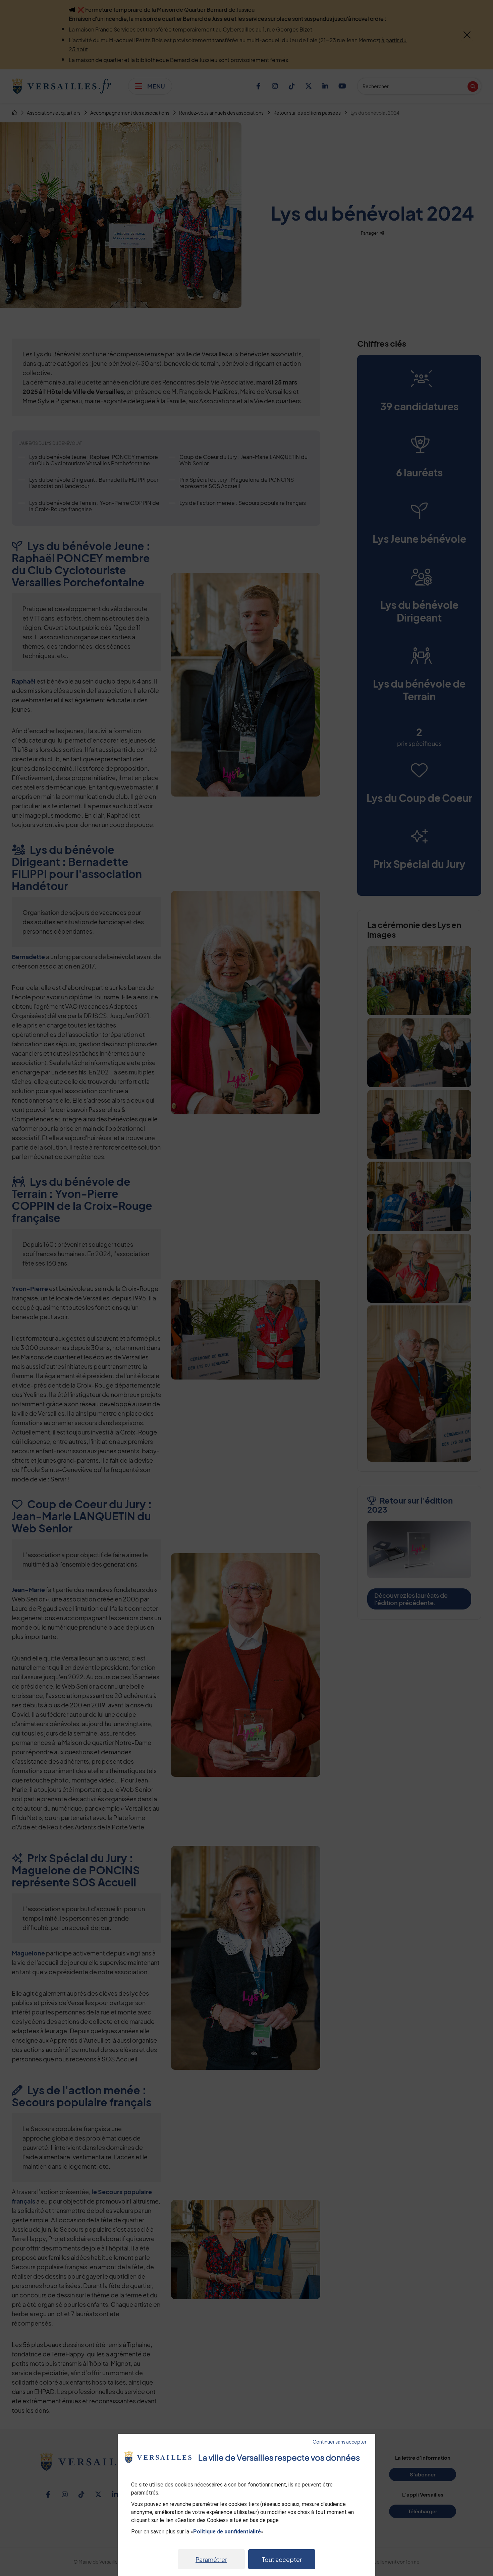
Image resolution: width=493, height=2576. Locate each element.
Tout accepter (282, 2559)
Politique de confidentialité (227, 2532)
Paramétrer (211, 2559)
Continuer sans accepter (340, 2442)
